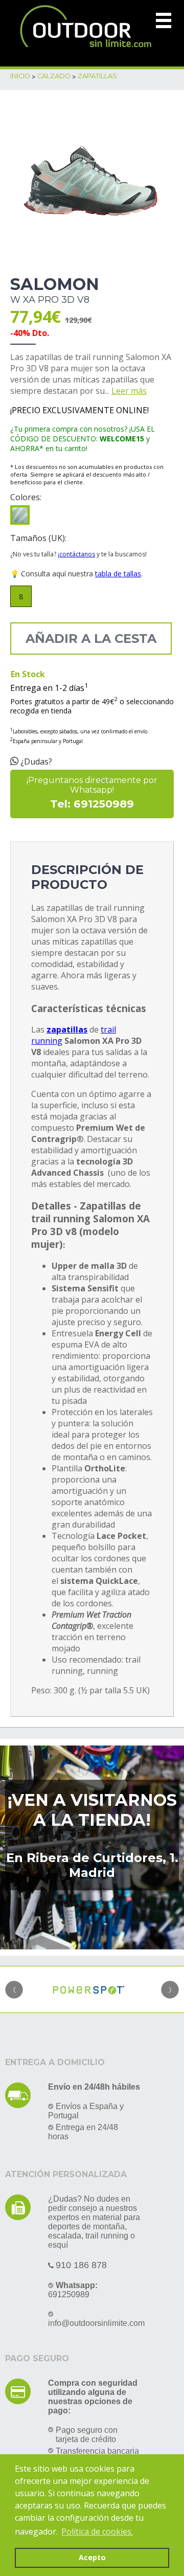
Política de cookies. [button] (97, 2532)
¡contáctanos (76, 554)
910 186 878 (81, 2265)
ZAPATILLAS (97, 76)
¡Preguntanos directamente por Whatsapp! (92, 793)
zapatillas (67, 1029)
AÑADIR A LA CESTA (91, 639)
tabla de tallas (118, 574)
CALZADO (54, 76)
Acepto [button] (92, 2557)
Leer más (129, 391)
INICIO (20, 76)
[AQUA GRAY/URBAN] (20, 515)
